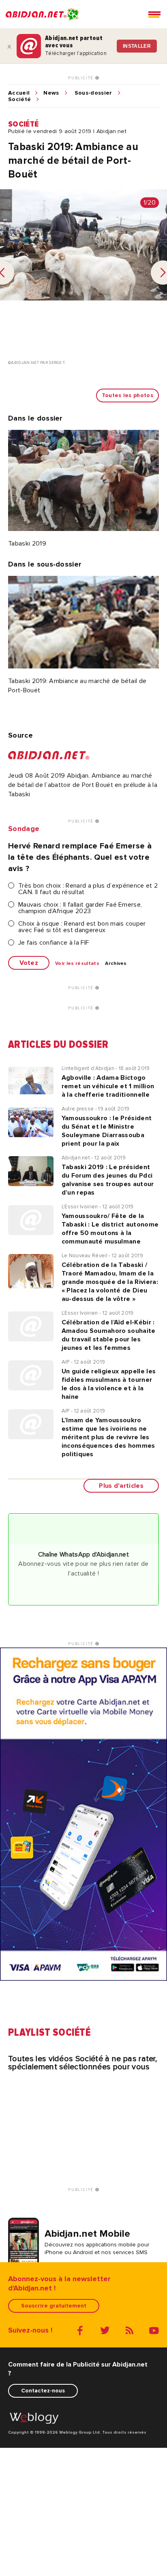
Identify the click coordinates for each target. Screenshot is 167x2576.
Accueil (19, 93)
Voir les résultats (77, 964)
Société (19, 99)
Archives (116, 964)
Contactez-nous (43, 2391)
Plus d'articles (121, 1486)
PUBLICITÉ (82, 78)
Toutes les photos (127, 395)
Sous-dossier (93, 93)
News (51, 93)
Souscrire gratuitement (54, 2306)
